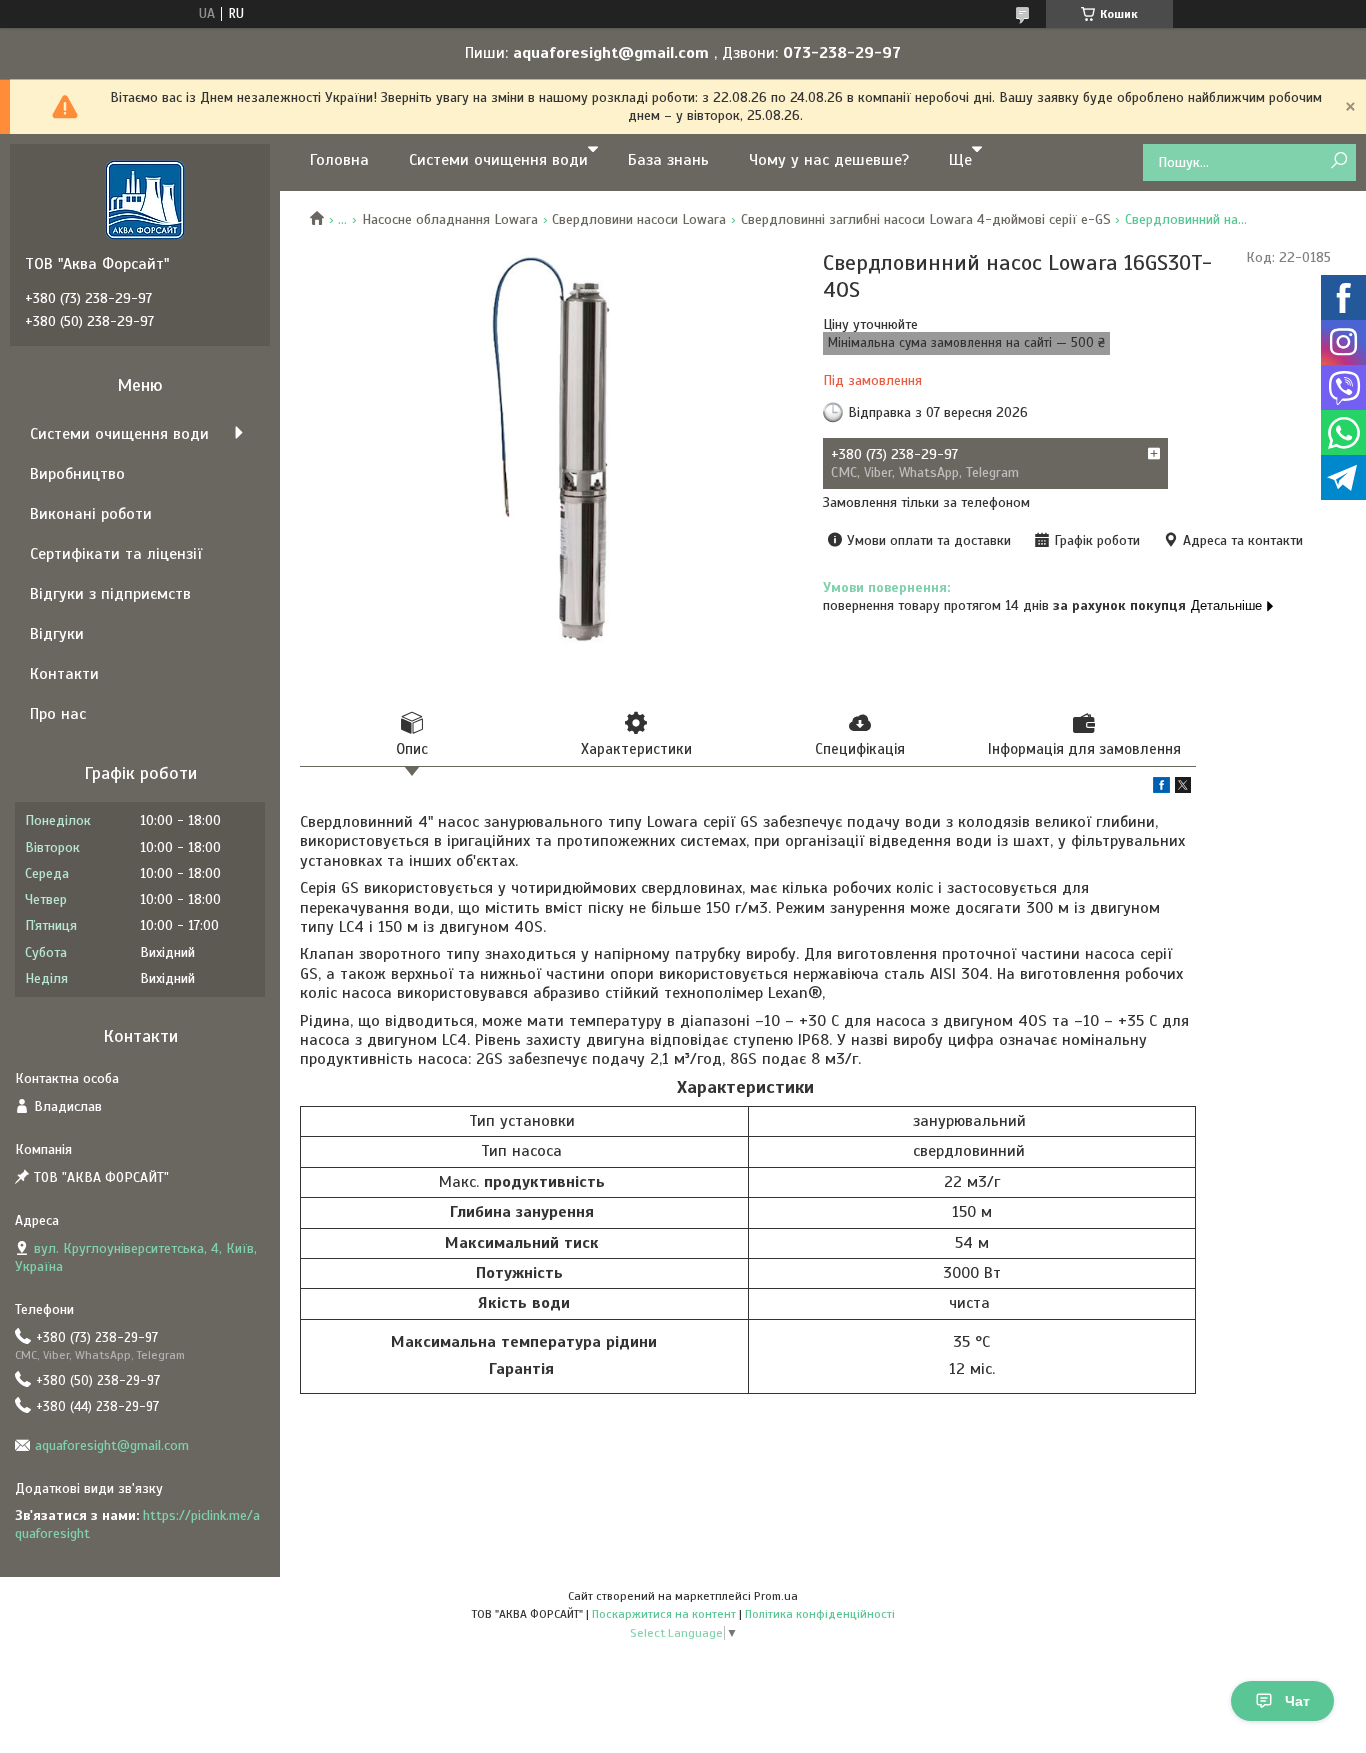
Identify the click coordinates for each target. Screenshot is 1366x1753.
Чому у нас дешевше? (829, 160)
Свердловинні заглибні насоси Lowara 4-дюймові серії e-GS (926, 219)
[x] (1183, 788)
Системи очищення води (498, 160)
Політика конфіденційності (820, 1614)
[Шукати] (1338, 161)
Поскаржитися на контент (664, 1614)
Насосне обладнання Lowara (450, 219)
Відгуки (57, 634)
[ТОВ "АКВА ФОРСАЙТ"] (145, 199)
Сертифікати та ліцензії (116, 554)
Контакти (64, 674)
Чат (1297, 1701)
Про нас (58, 714)
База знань (668, 160)
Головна (339, 160)
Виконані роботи (91, 514)
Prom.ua (776, 1596)
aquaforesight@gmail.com (112, 1445)
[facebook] (1161, 788)
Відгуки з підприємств (110, 594)
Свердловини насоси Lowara (639, 219)
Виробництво (77, 474)
